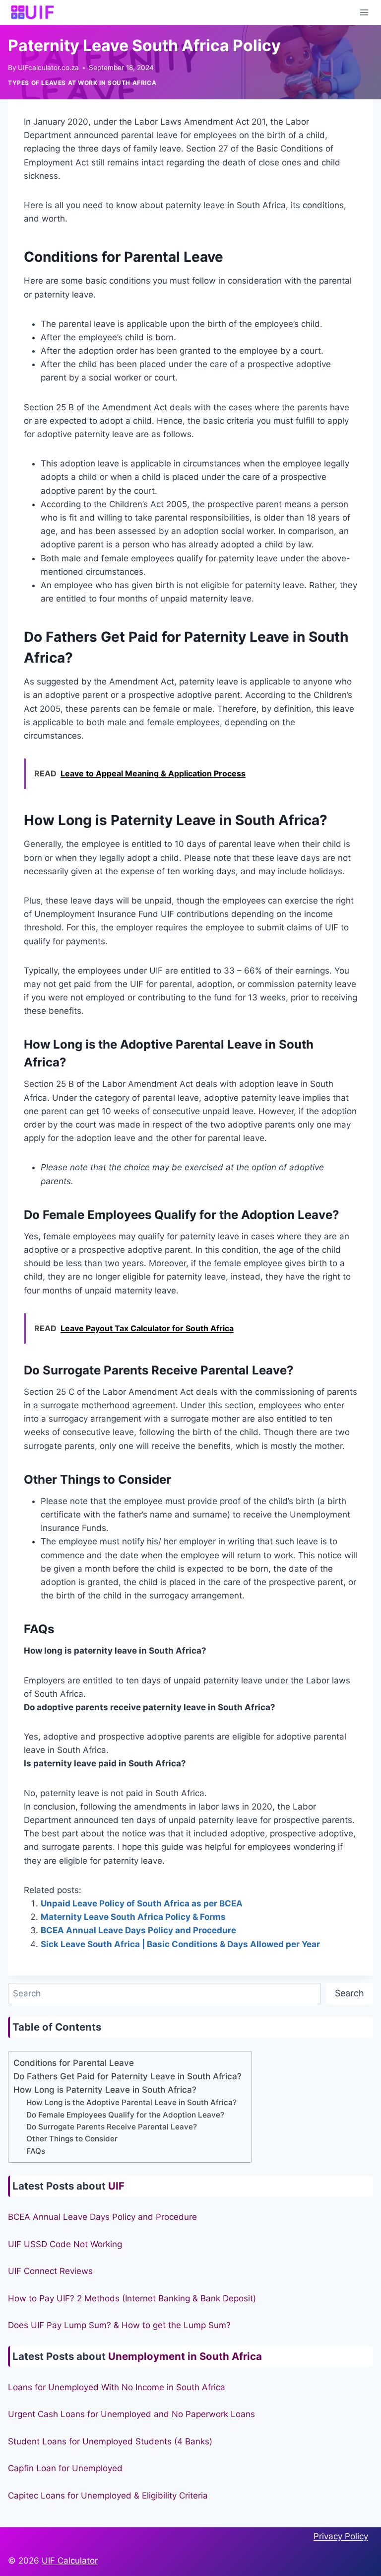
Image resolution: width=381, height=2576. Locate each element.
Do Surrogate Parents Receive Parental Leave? (112, 2127)
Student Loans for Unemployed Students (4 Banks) (110, 2441)
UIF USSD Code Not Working (65, 2244)
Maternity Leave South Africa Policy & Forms (133, 1917)
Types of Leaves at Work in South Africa (82, 83)
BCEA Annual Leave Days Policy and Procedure (138, 1930)
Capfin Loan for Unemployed (65, 2468)
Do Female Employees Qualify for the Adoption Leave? (125, 2115)
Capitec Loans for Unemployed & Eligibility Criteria (108, 2496)
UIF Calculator (70, 2561)
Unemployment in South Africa (185, 2356)
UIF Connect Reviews (50, 2271)
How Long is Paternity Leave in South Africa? (105, 2090)
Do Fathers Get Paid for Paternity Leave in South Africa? (127, 2076)
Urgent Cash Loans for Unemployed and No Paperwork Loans (131, 2414)
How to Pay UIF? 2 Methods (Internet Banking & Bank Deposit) (132, 2298)
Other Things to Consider (72, 2139)
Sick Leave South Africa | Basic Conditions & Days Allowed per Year (180, 1944)
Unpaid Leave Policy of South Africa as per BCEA (142, 1903)
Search (349, 1993)
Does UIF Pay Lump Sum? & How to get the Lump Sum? (119, 2325)
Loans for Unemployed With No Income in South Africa (117, 2387)
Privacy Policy (341, 2536)
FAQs (36, 2151)
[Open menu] (364, 12)
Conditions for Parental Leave (74, 2063)
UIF (116, 2186)
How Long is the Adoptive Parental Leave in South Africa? (131, 2102)
